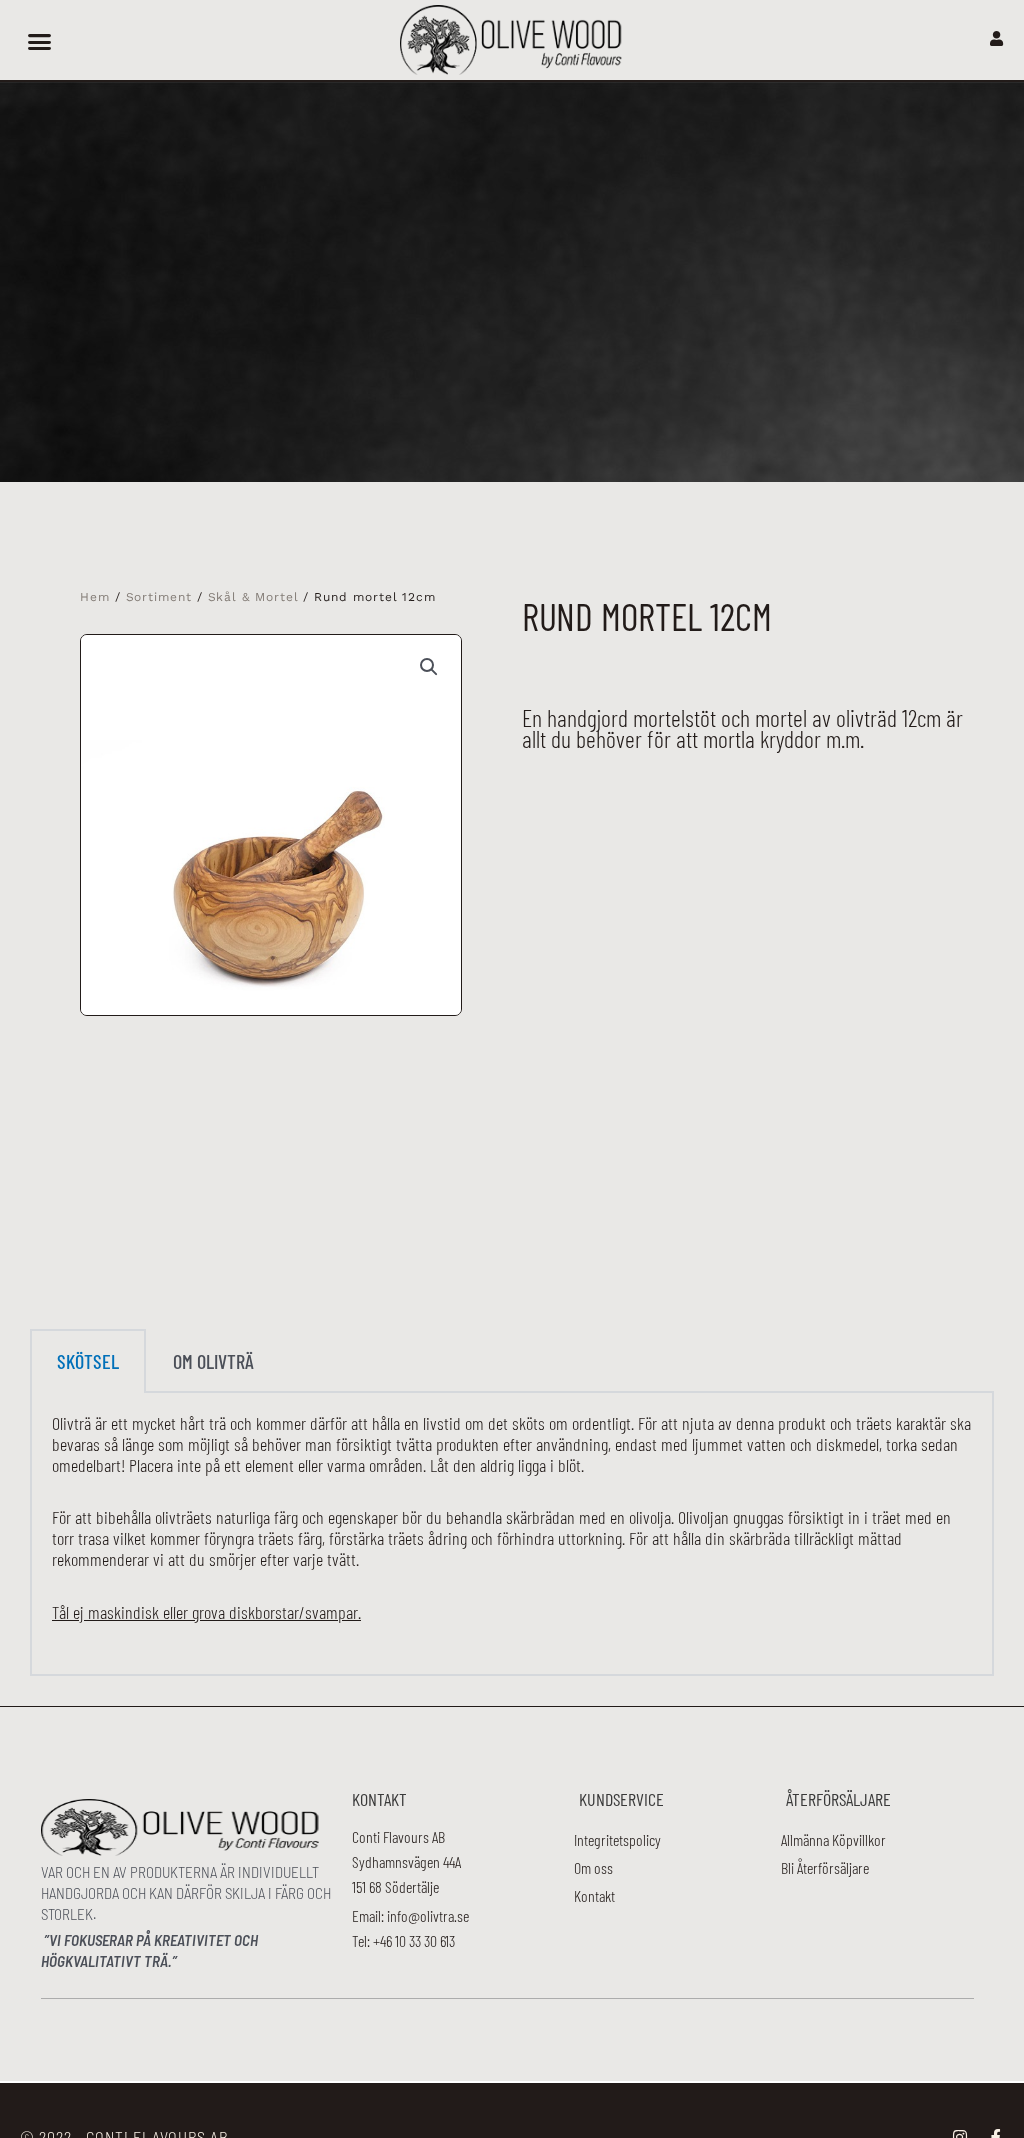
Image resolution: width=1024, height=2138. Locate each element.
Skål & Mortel (253, 597)
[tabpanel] (512, 1535)
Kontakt (594, 1895)
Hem (95, 597)
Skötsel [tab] (88, 1361)
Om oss (593, 1867)
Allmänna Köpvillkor (833, 1839)
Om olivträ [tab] (213, 1361)
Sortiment (159, 597)
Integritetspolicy (617, 1839)
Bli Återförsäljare (825, 1867)
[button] (39, 41)
